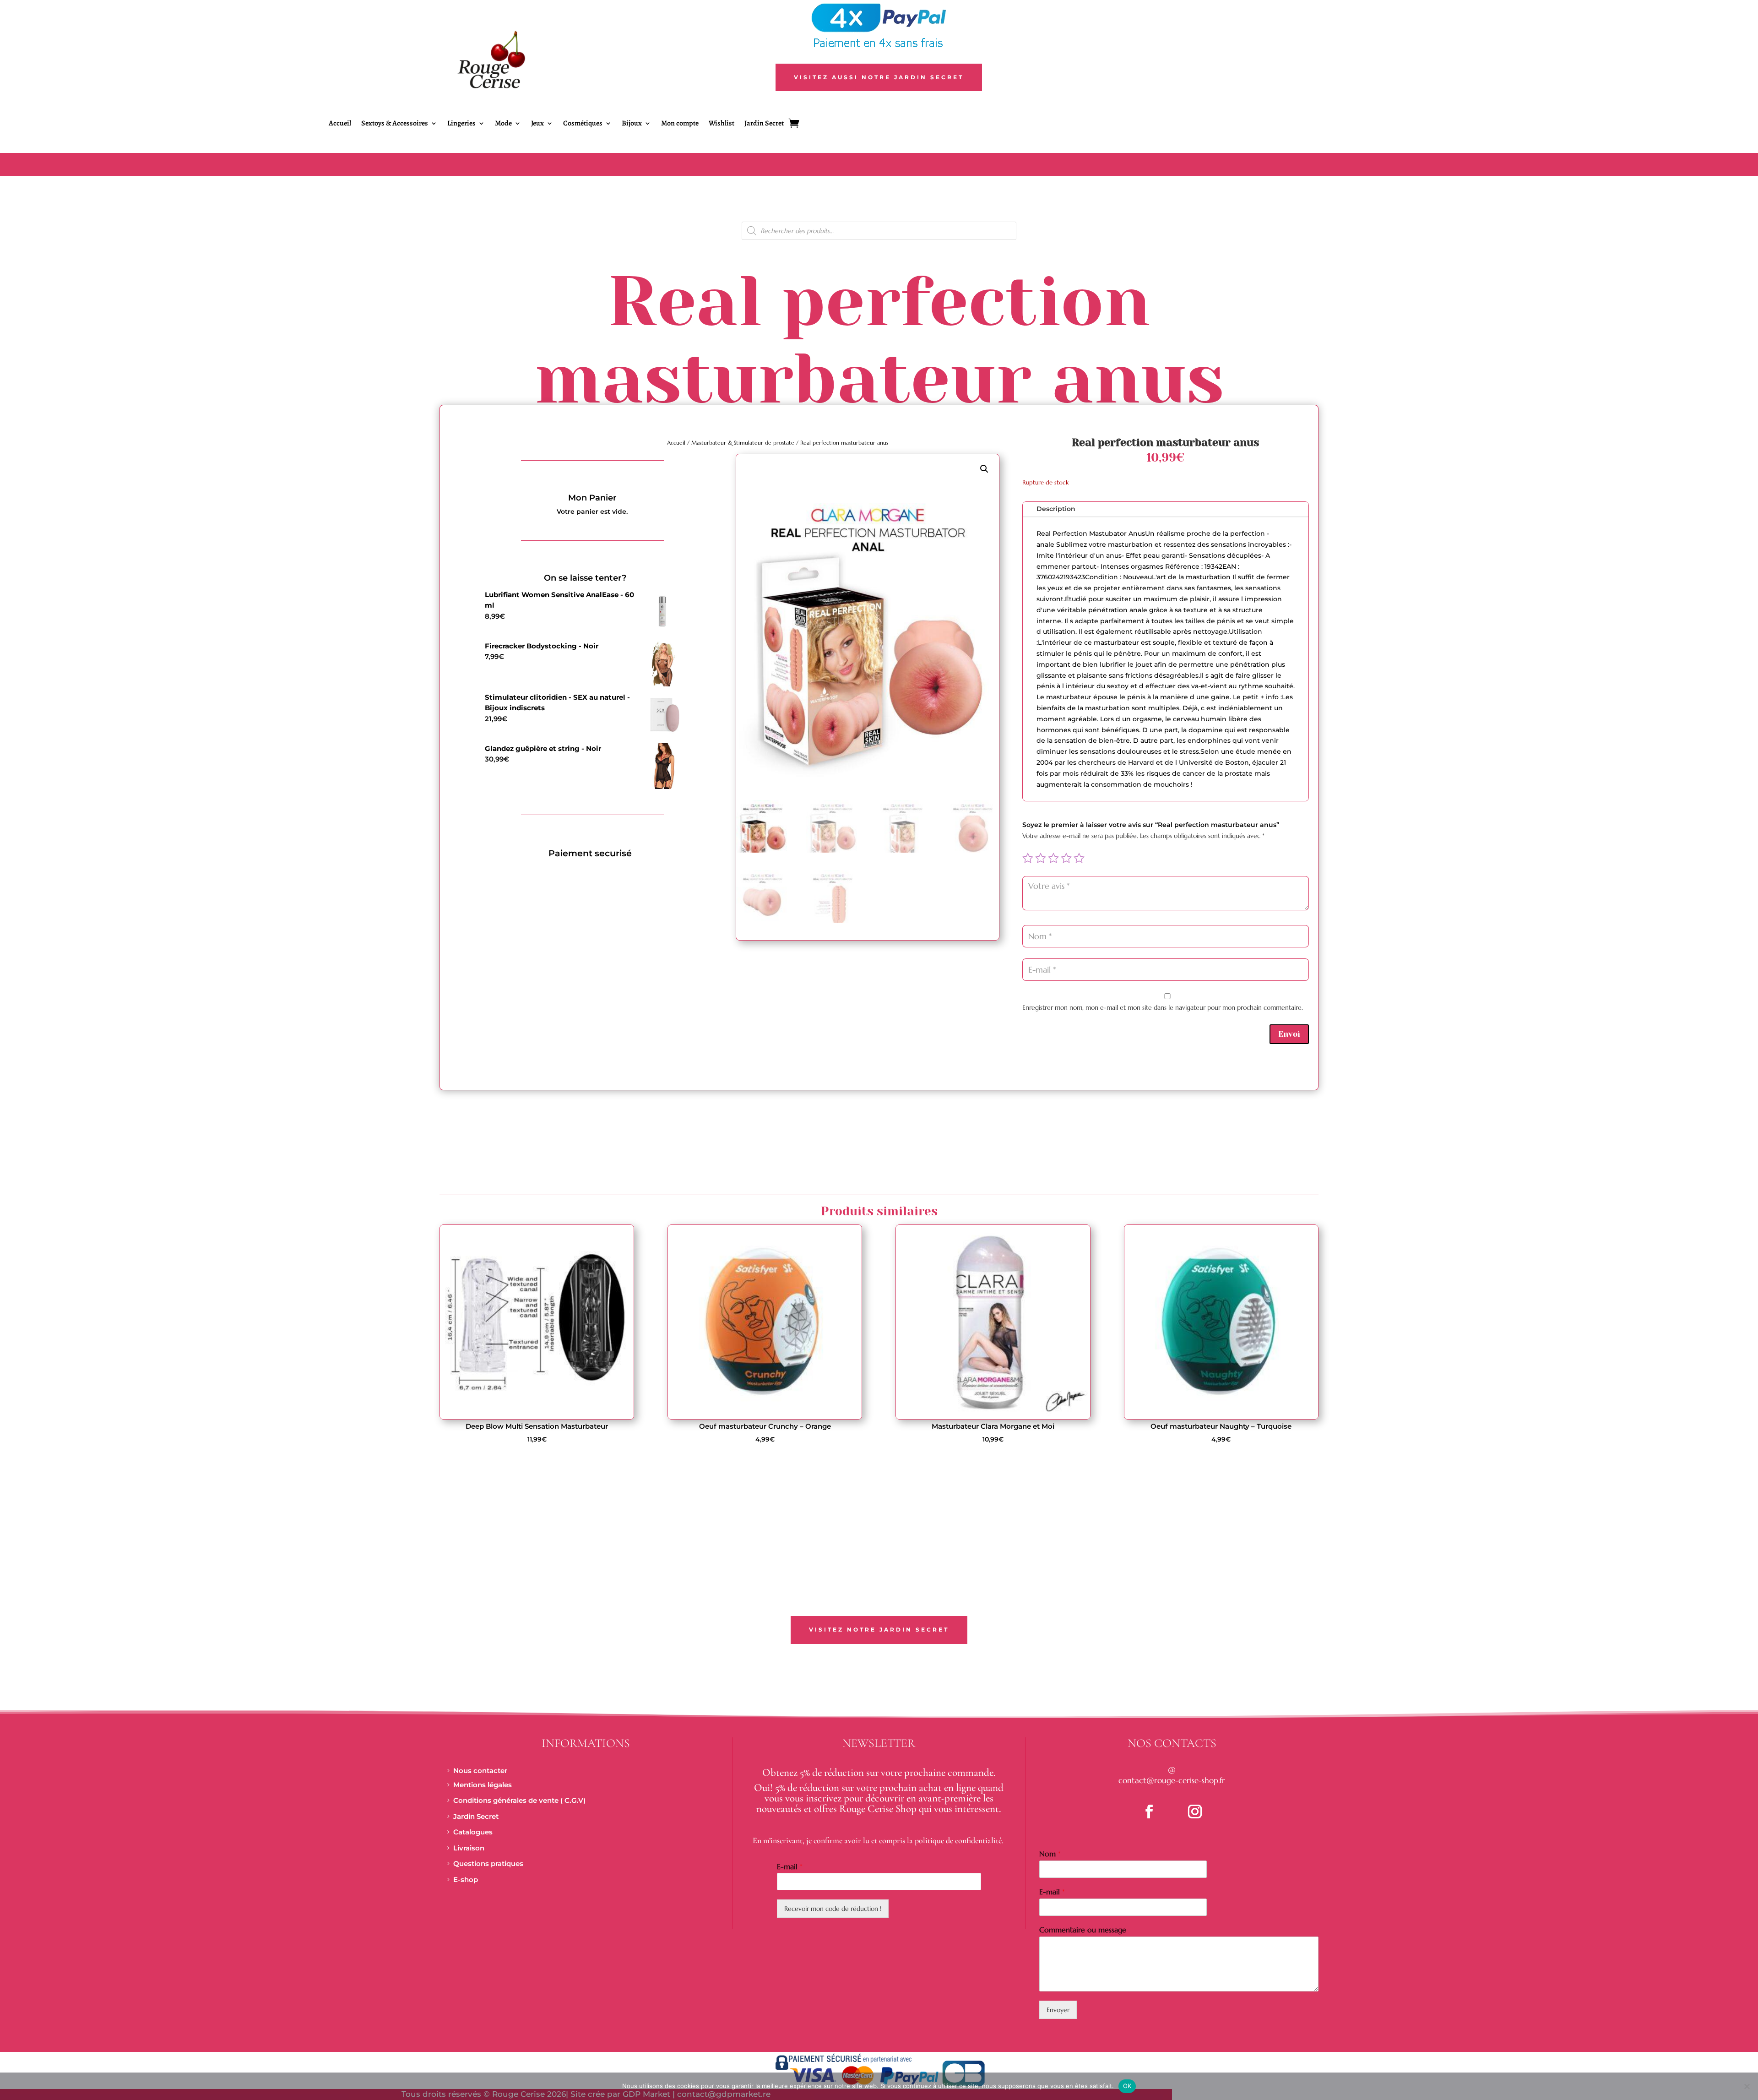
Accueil (340, 124)
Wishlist (722, 124)
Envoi (1289, 1034)
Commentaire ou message (1083, 1930)
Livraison (469, 1848)
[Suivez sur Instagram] (1195, 1812)
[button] (984, 469)
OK (1127, 2086)
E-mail (790, 1866)
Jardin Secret (764, 124)
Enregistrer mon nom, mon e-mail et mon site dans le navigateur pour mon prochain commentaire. (1163, 1007)
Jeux (537, 124)
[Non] (1747, 2086)
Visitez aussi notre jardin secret (879, 77)
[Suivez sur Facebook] (1149, 1812)
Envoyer (1058, 2010)
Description (1056, 509)
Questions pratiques (488, 1863)
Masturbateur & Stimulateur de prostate (743, 443)
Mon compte (680, 124)
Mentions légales (483, 1785)
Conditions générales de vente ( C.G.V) (519, 1800)
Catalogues (473, 1832)
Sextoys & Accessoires (395, 124)
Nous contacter (480, 1771)
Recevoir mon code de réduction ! (833, 1909)
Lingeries (461, 124)
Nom (1050, 1854)
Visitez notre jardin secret (879, 1629)
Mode (503, 124)
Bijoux (632, 124)
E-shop (466, 1880)
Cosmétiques (583, 124)
